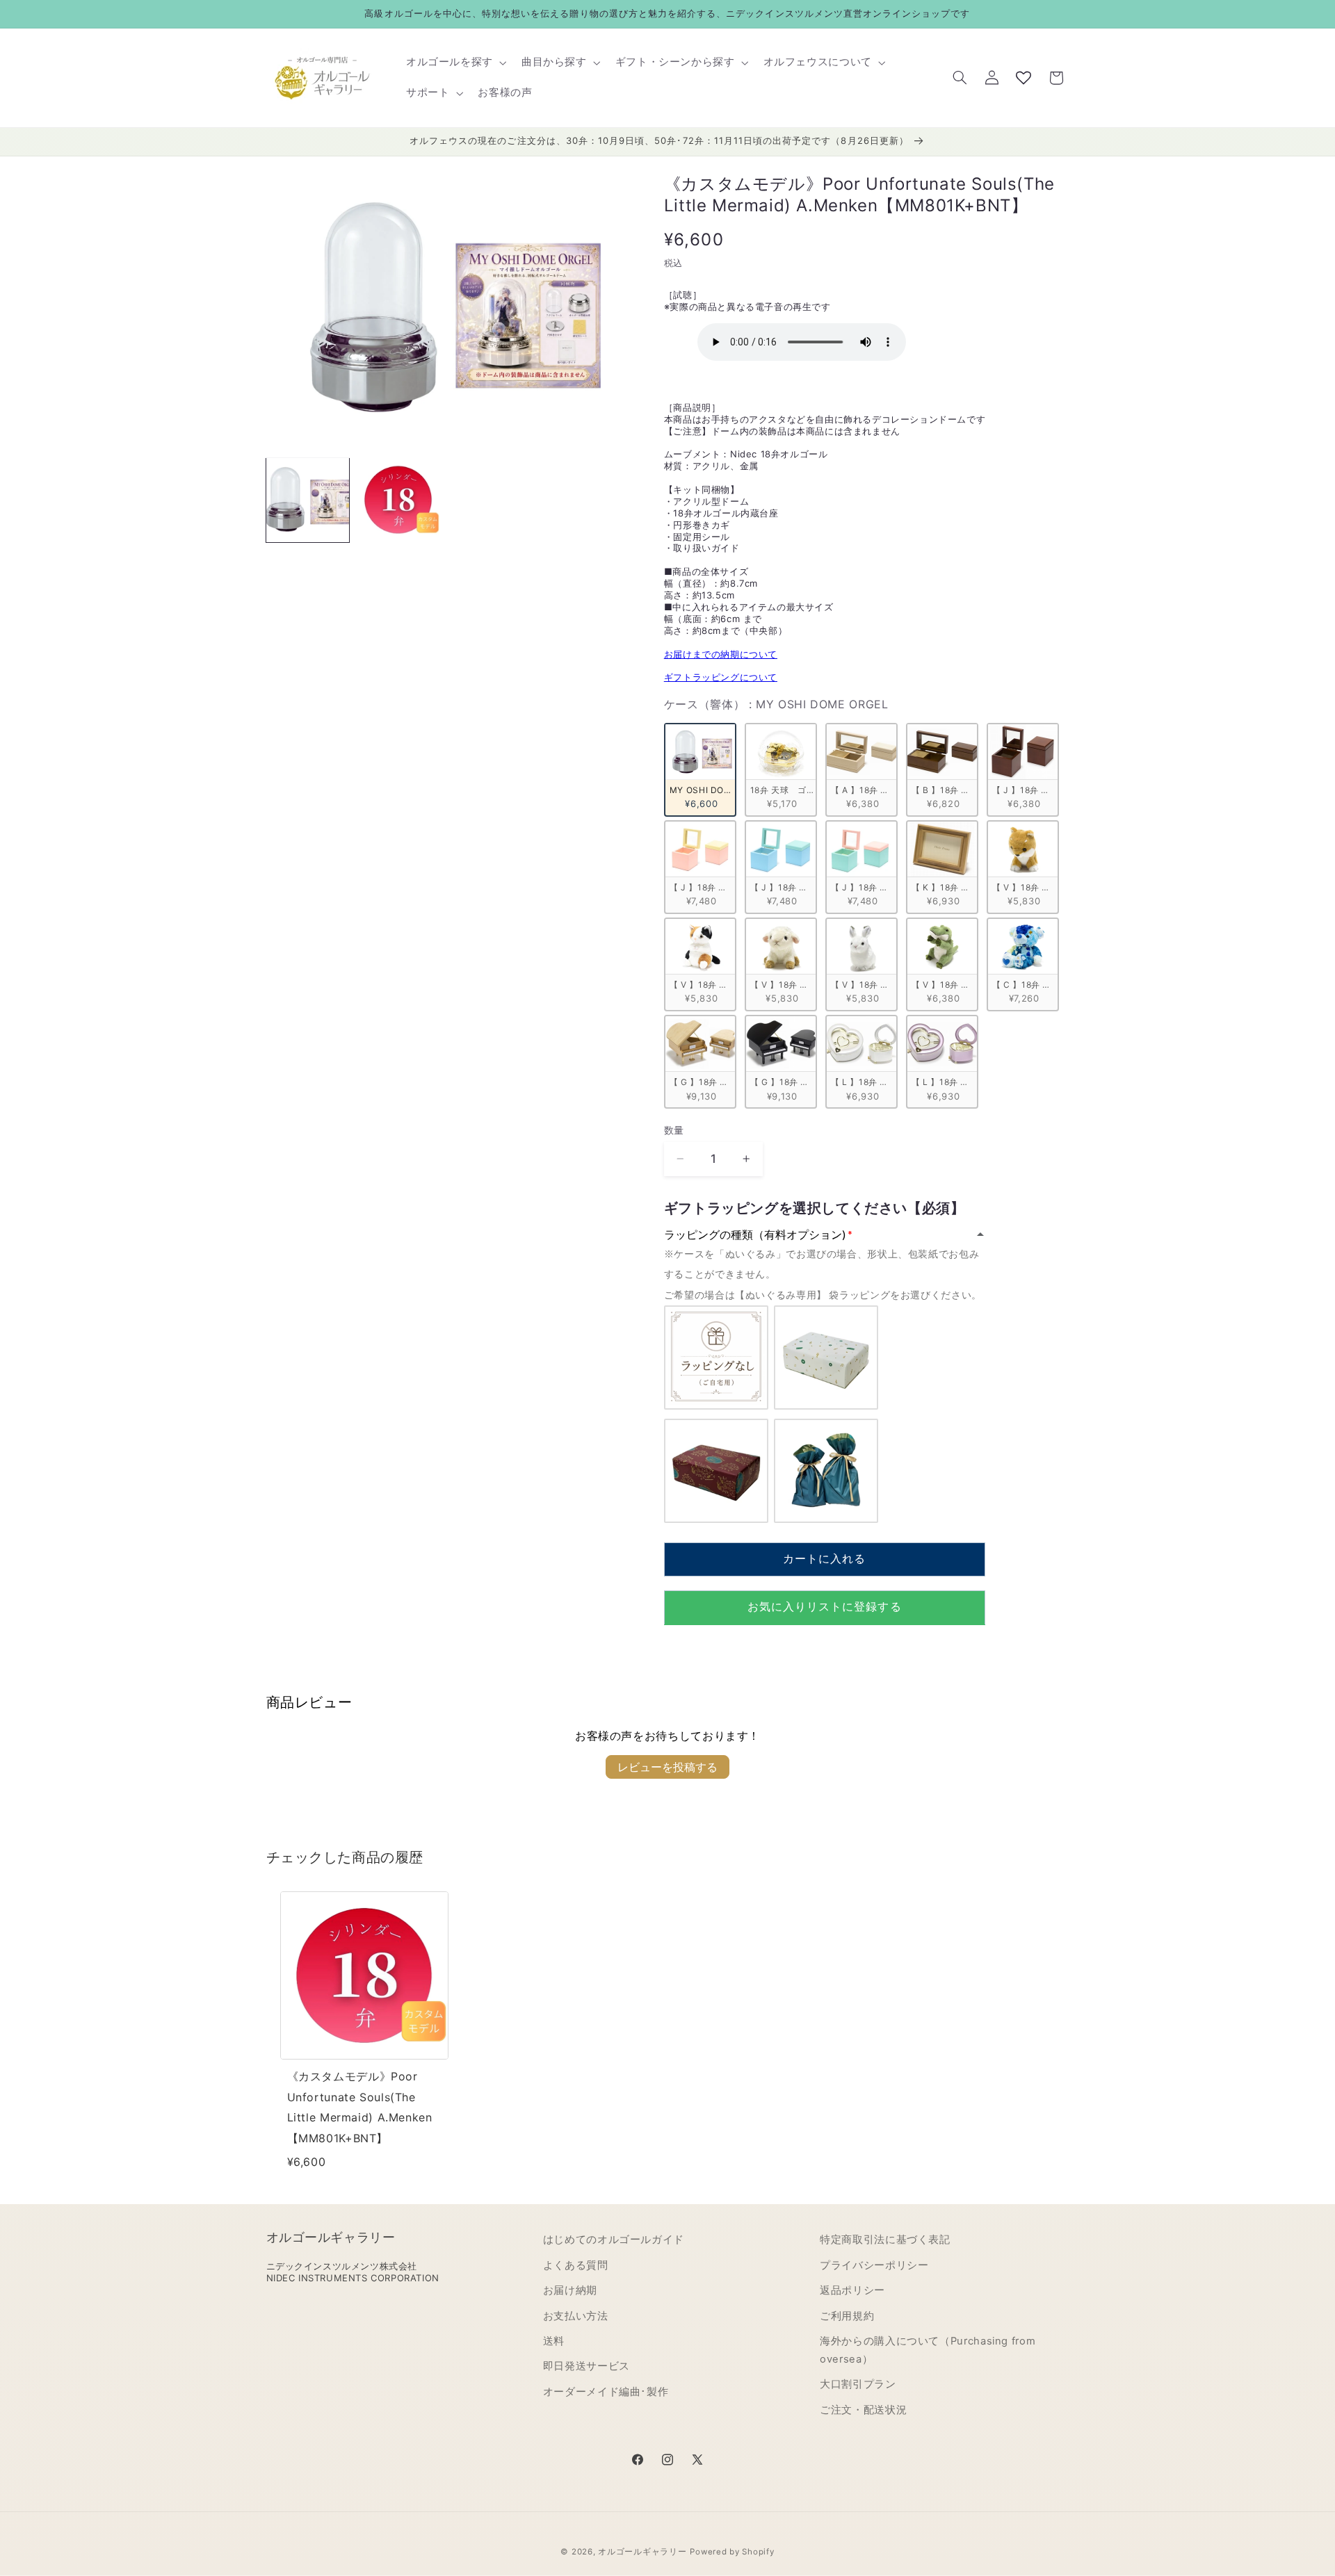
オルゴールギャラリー (642, 2552)
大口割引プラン (858, 2384)
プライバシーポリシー (874, 2265)
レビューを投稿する (667, 1767)
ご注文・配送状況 (863, 2410)
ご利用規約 (847, 2316)
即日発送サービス (586, 2366)
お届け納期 (570, 2290)
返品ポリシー (852, 2290)
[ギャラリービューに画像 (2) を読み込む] (398, 500)
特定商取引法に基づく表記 (885, 2240)
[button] (455, 63)
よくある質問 (576, 2265)
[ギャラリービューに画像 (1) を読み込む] (308, 500)
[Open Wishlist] (1023, 78)
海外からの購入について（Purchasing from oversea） (928, 2350)
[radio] (700, 769)
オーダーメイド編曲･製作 (606, 2392)
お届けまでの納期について (721, 653)
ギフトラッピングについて (721, 677)
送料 (554, 2341)
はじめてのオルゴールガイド (614, 2240)
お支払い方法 (576, 2316)
